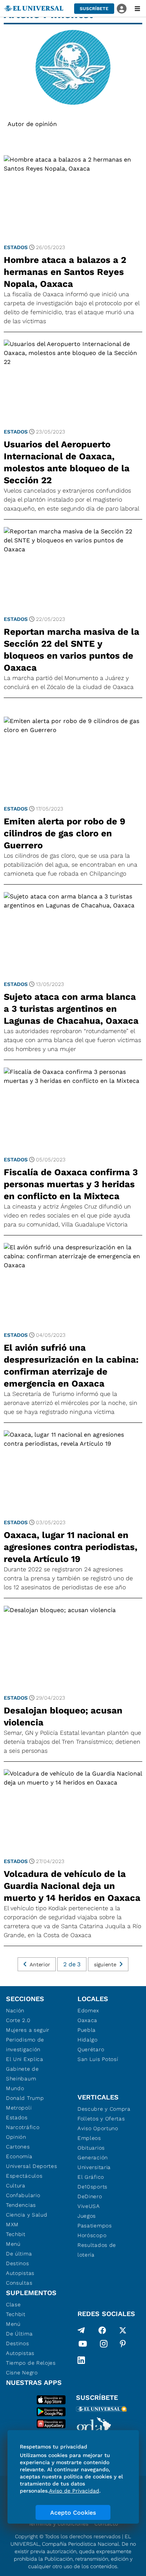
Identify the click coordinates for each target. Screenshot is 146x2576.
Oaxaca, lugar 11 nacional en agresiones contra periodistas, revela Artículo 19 (71, 1547)
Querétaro (91, 2049)
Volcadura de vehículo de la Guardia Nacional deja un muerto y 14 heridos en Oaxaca (72, 1886)
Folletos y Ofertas (101, 2119)
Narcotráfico (23, 2127)
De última (19, 2254)
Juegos (87, 2216)
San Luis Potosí (98, 2059)
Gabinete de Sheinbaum (22, 2074)
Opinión (16, 2137)
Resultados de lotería (97, 2250)
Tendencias (21, 2205)
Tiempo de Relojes (31, 2363)
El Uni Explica (25, 2059)
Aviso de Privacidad (74, 2491)
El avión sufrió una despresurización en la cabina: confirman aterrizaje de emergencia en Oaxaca (71, 1366)
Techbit (16, 2234)
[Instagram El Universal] (104, 2345)
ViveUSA (89, 2206)
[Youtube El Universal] (83, 2345)
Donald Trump (25, 2098)
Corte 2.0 (18, 2020)
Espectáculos (24, 2176)
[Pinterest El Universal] (123, 2345)
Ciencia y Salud (27, 2215)
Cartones (18, 2147)
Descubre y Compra (104, 2109)
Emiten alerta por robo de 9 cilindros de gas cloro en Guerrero (65, 833)
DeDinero (90, 2196)
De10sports (92, 2187)
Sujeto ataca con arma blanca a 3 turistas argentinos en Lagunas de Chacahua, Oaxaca (71, 1009)
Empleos (89, 2138)
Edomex (88, 2010)
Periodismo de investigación (25, 2044)
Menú (13, 2244)
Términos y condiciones (58, 2524)
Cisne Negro (22, 2373)
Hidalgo (88, 2040)
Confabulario (23, 2195)
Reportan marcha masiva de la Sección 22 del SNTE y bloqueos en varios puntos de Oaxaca (72, 650)
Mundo (15, 2088)
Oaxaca (87, 2020)
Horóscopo (92, 2235)
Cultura (16, 2186)
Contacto (106, 2524)
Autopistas (20, 2273)
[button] (94, 9)
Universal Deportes (32, 2166)
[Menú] (137, 9)
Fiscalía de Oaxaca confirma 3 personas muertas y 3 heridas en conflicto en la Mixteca (71, 1184)
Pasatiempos (95, 2226)
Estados (16, 247)
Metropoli (19, 2108)
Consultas (19, 2283)
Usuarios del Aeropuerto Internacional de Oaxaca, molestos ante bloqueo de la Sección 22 (67, 462)
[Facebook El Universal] (102, 2330)
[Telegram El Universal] (81, 2330)
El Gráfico (91, 2177)
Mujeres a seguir (28, 2030)
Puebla (87, 2030)
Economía (19, 2156)
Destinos (18, 2263)
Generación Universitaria (94, 2162)
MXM (12, 2224)
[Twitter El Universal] (123, 2330)
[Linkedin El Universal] (81, 2360)
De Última (19, 2334)
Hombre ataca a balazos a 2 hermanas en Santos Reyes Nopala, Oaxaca (65, 272)
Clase (13, 2304)
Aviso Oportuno (98, 2128)
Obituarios (91, 2148)
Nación (15, 2010)
